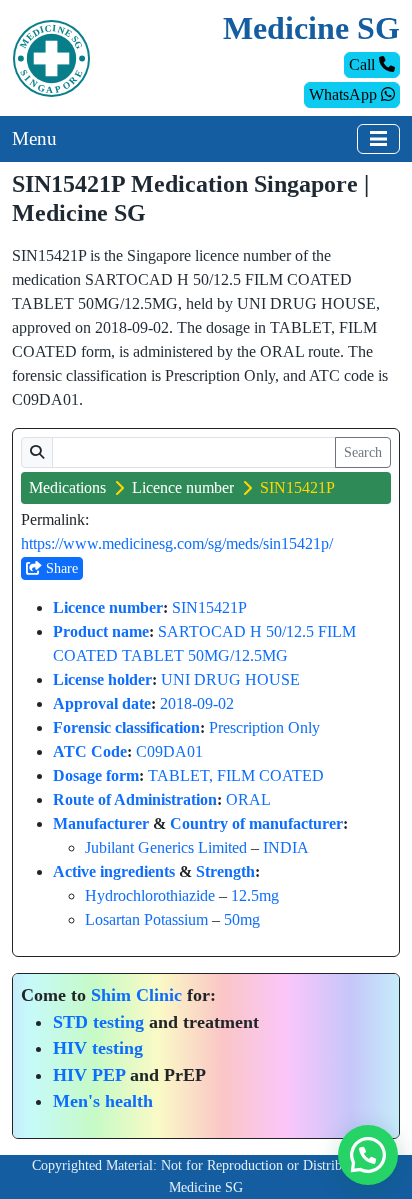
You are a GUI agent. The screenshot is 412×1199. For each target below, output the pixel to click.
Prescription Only (264, 727)
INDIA (286, 847)
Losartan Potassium (146, 919)
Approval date (102, 703)
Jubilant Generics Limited (166, 847)
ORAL (248, 799)
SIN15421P (209, 607)
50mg (242, 919)
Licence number (183, 487)
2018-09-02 (197, 703)
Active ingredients (114, 871)
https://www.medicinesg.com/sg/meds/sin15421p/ (177, 543)
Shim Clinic (136, 995)
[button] (368, 1155)
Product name (101, 631)
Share (60, 568)
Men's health (103, 1101)
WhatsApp (345, 94)
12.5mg (255, 895)
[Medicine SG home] (51, 56)
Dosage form (96, 775)
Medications (67, 487)
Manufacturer (101, 823)
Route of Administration (135, 799)
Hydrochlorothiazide (150, 895)
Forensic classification (126, 727)
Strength (225, 871)
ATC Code (90, 751)
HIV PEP (89, 1075)
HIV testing (98, 1048)
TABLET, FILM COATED (236, 775)
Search (363, 452)
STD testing (98, 1022)
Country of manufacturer (256, 823)
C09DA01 (169, 751)
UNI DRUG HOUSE (230, 679)
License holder (102, 679)
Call (364, 64)
